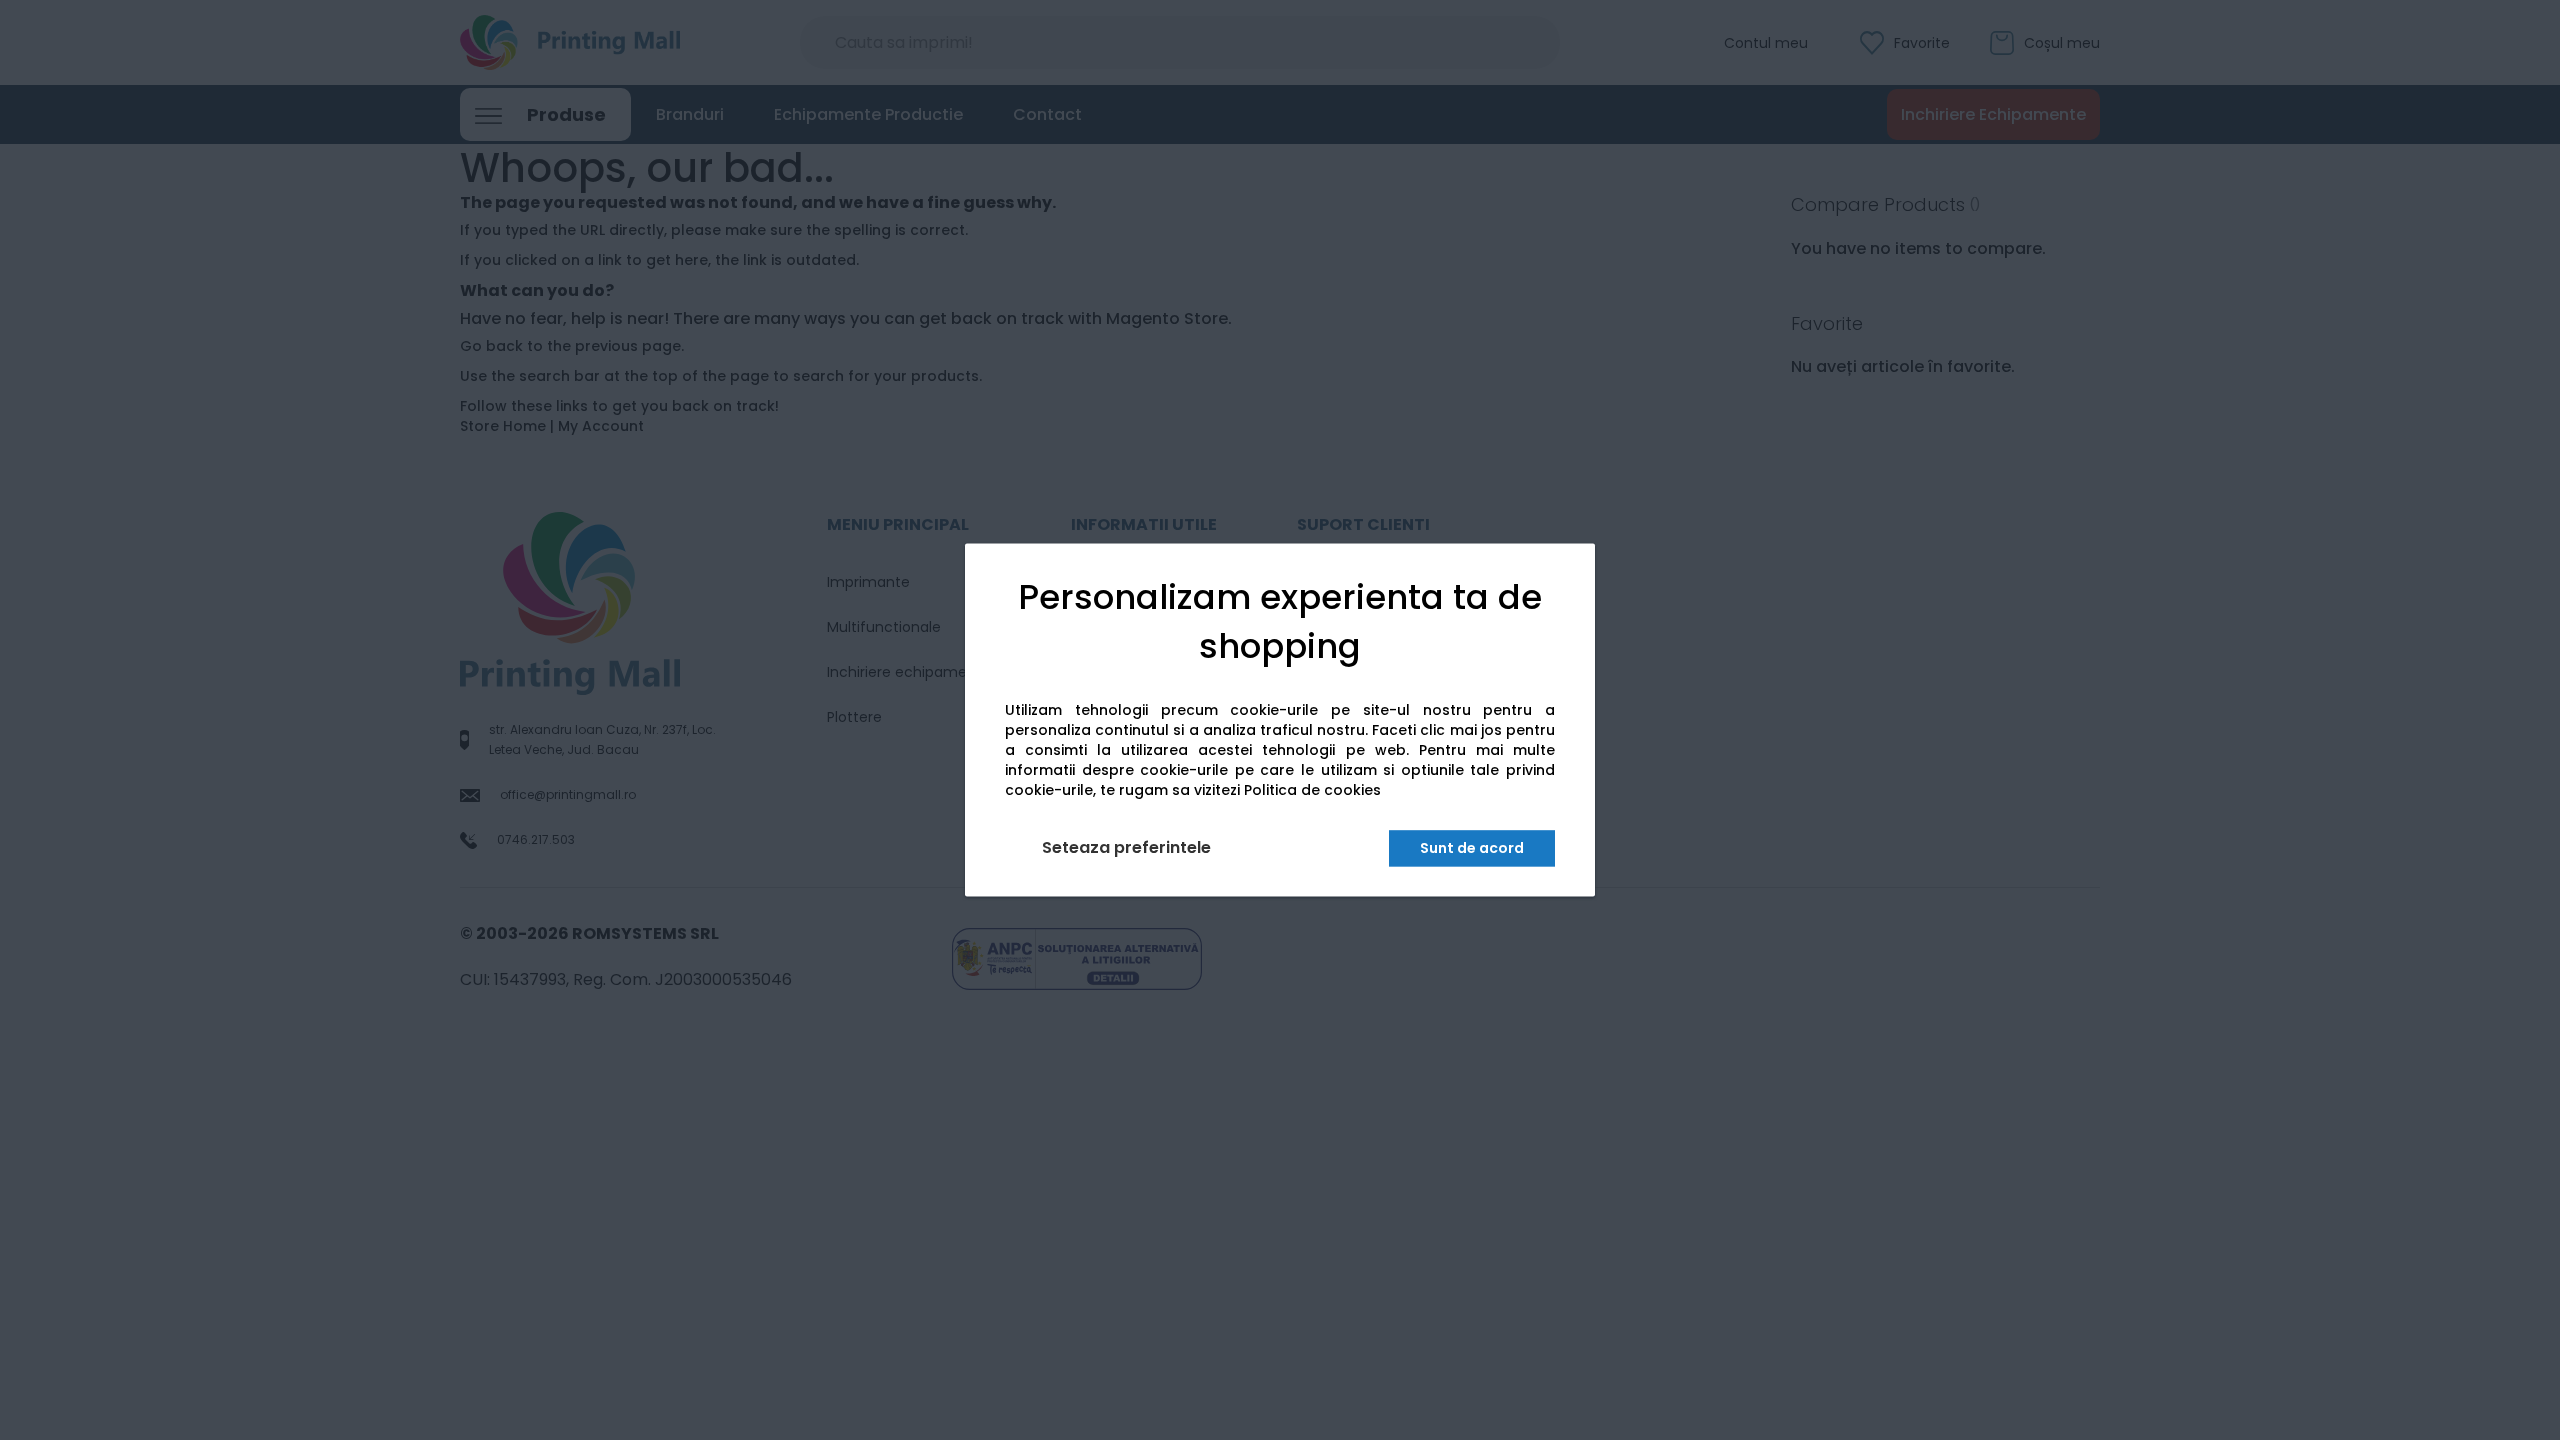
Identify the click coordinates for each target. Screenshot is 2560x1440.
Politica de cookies (1312, 791)
